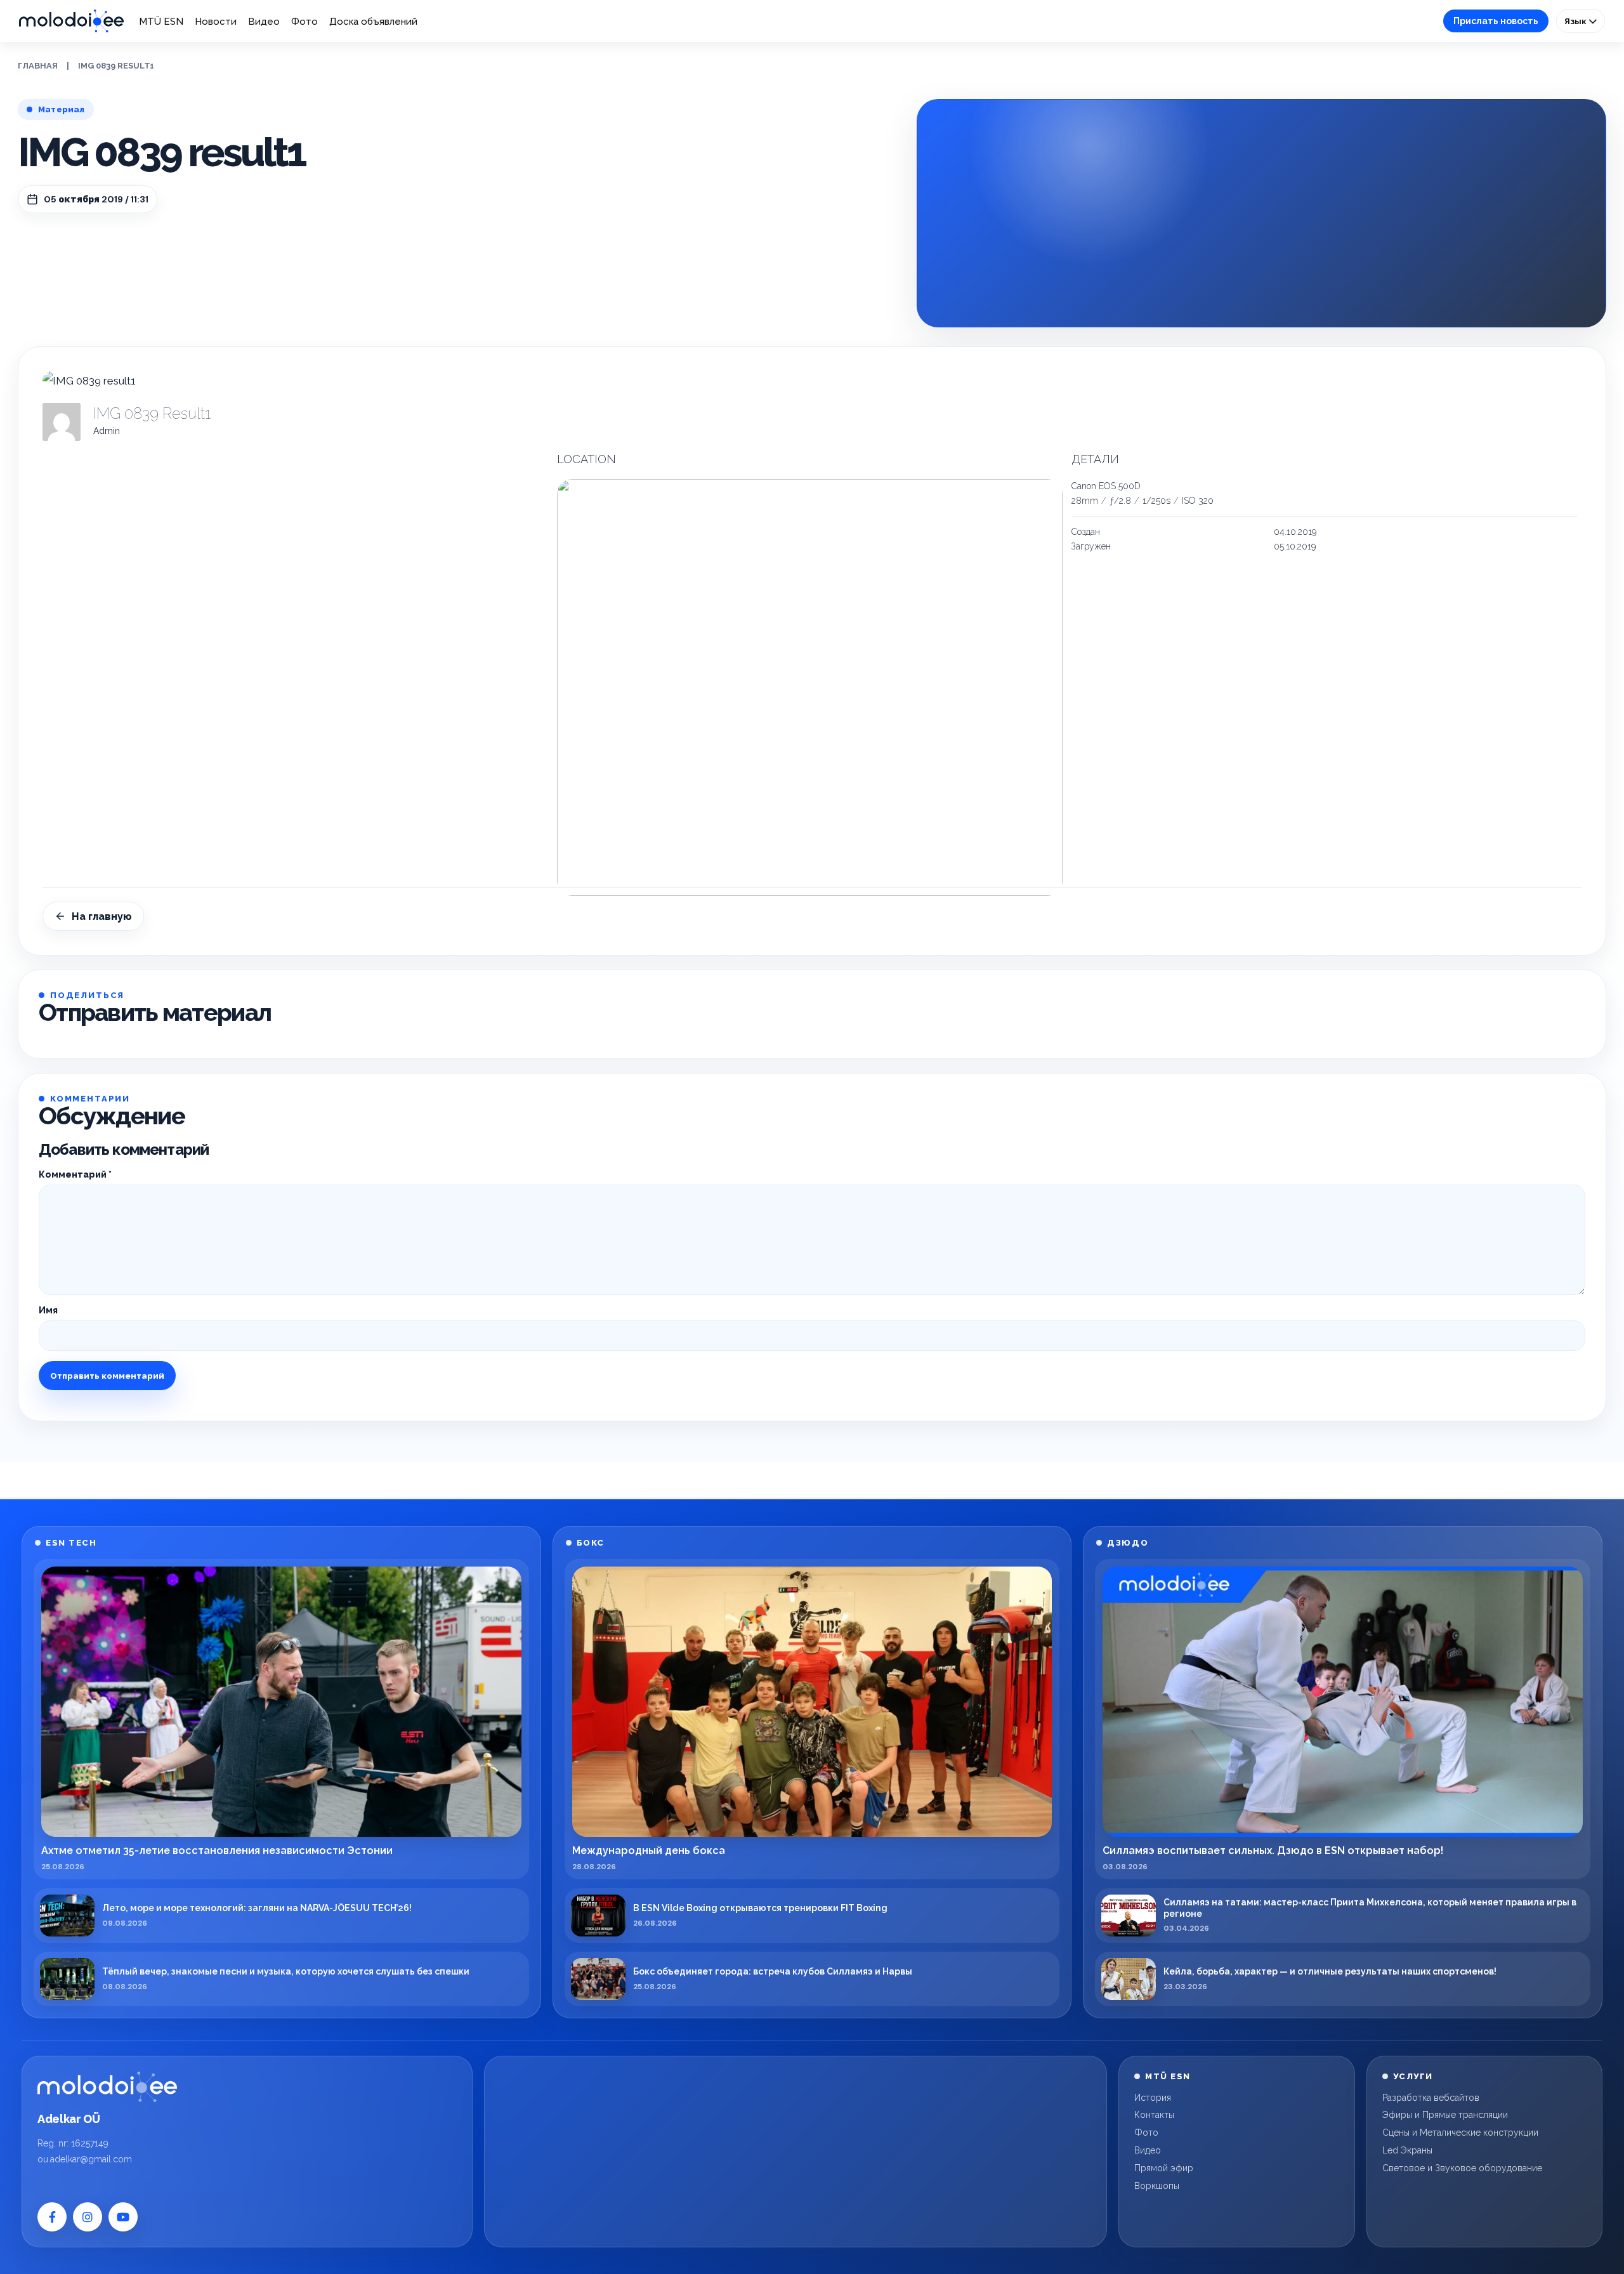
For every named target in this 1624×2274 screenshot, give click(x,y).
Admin (107, 431)
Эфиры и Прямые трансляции (1445, 2115)
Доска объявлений (373, 22)
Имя (48, 1310)
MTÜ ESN (161, 22)
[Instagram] (88, 2217)
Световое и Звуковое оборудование (1462, 2168)
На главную (102, 917)
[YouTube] (123, 2217)
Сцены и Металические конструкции (1460, 2133)
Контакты (1154, 2115)
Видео (264, 22)
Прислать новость (1496, 21)
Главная (38, 66)
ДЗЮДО (1128, 1543)
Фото (304, 22)
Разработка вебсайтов (1431, 2098)
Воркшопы (1157, 2186)
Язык (1576, 21)
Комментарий (75, 1174)
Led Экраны (1407, 2150)
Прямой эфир (1164, 2168)
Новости (216, 22)
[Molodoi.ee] (107, 2087)
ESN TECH (71, 1543)
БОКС (591, 1543)
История (1153, 2098)
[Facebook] (52, 2217)
